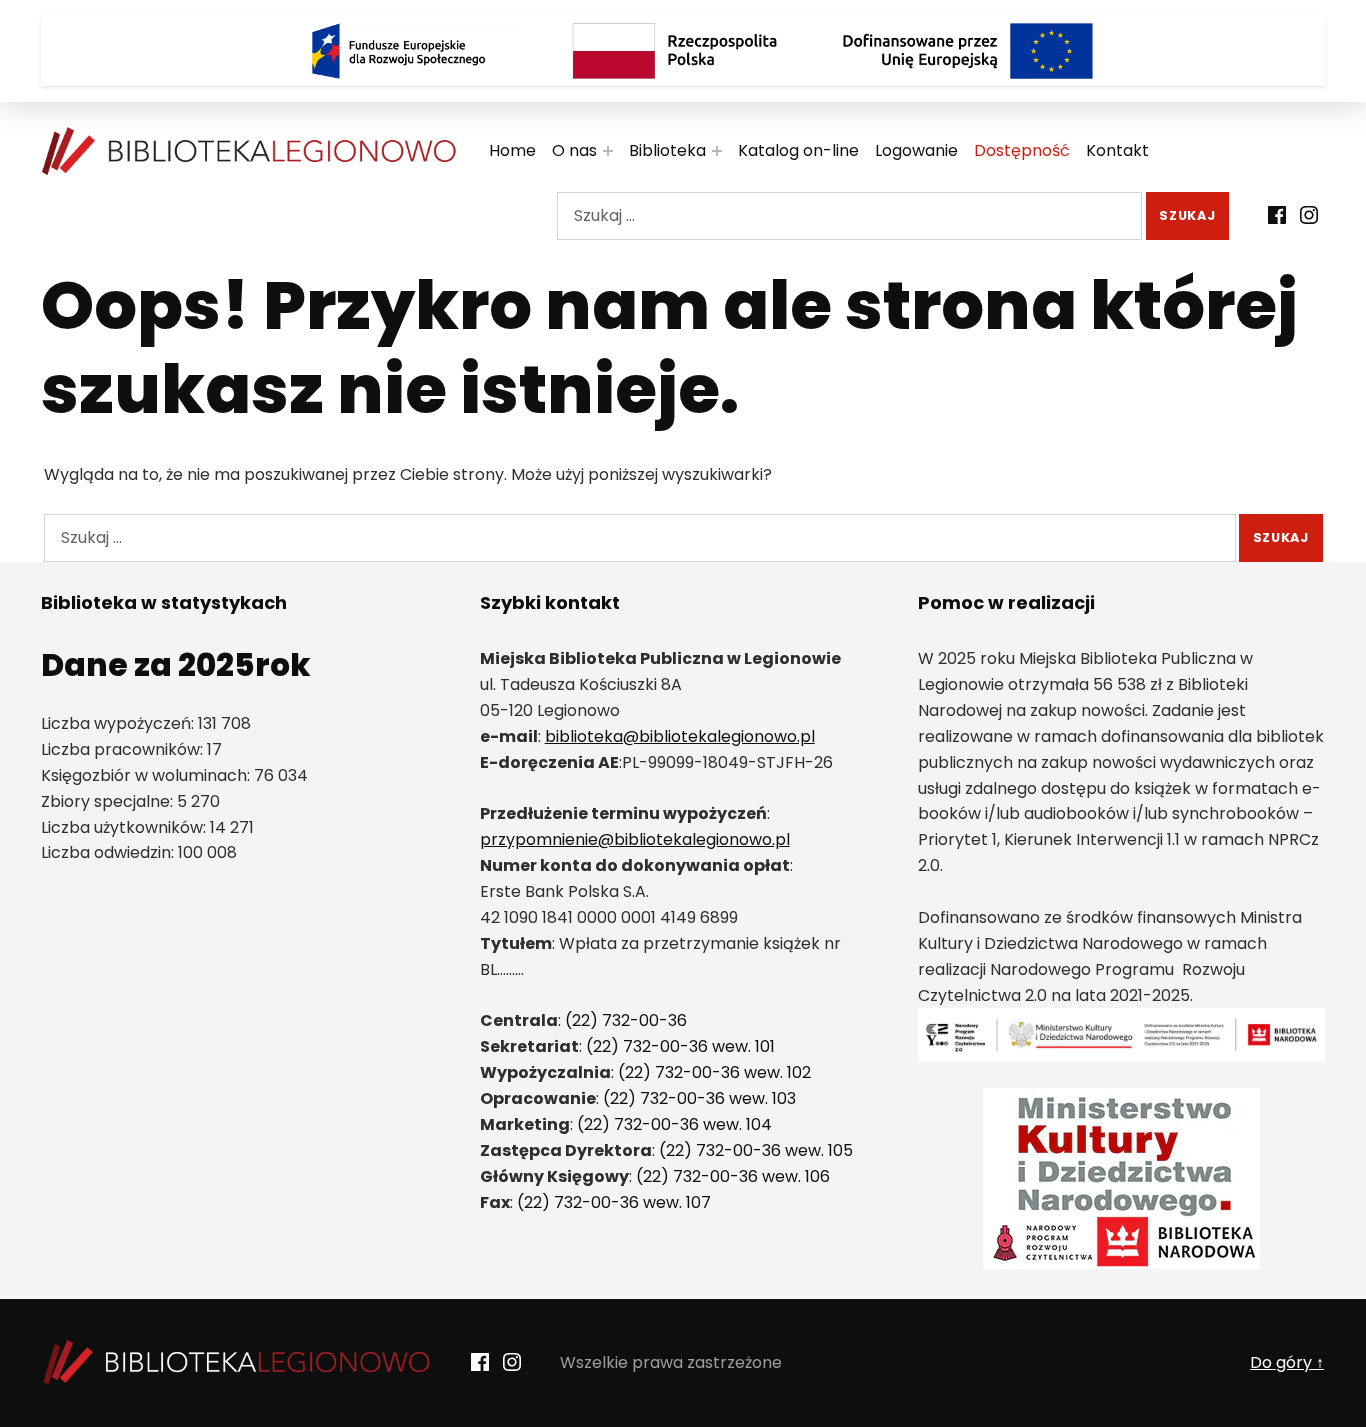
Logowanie (916, 150)
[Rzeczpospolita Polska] (683, 51)
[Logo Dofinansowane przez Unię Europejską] (968, 51)
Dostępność (1022, 150)
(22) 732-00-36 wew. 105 (756, 1150)
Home (512, 150)
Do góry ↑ (1287, 1362)
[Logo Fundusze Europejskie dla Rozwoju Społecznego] (398, 51)
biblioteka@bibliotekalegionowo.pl (680, 736)
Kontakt (1117, 150)
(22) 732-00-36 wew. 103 (699, 1098)
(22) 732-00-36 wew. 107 (614, 1202)
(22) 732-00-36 (626, 1020)
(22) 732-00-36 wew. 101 (680, 1046)
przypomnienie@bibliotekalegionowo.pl (635, 839)
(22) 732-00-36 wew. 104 (674, 1124)
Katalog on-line (798, 150)
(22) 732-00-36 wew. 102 (714, 1072)
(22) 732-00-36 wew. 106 (733, 1176)
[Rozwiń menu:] (608, 151)
